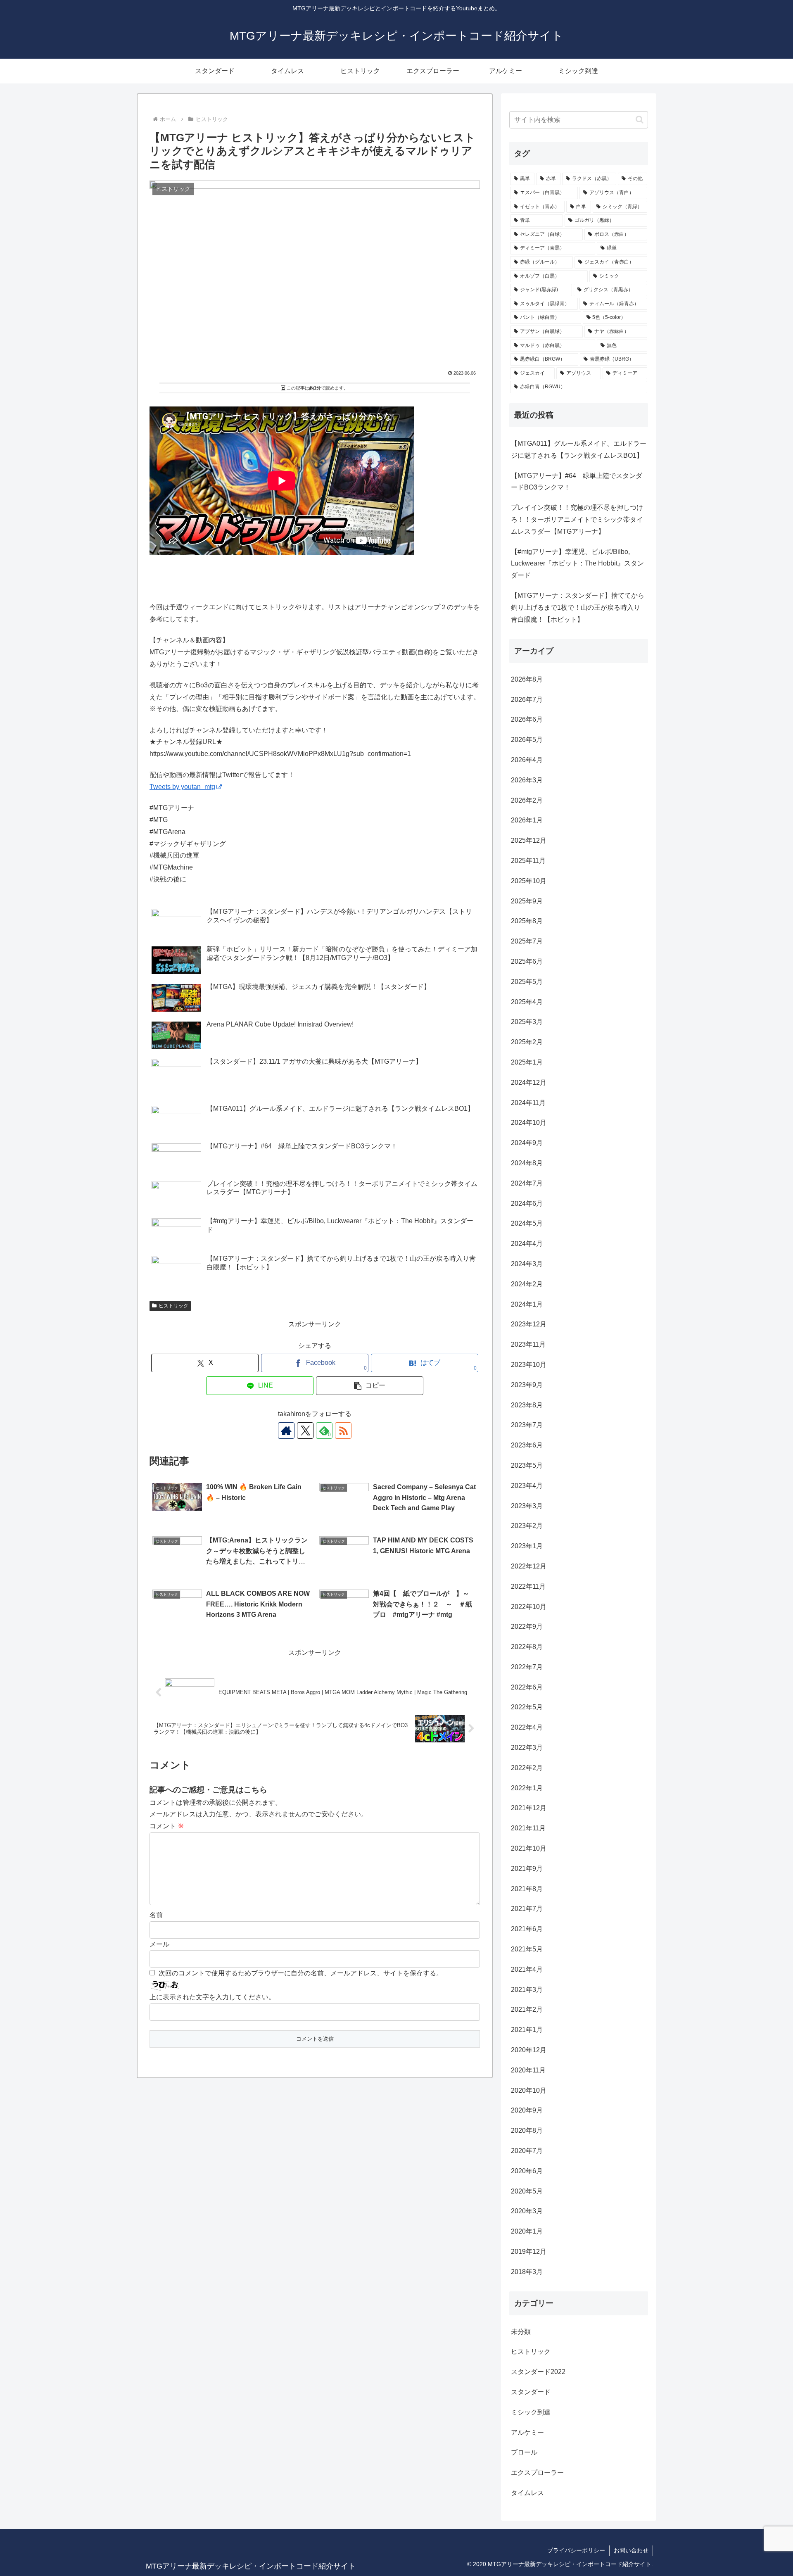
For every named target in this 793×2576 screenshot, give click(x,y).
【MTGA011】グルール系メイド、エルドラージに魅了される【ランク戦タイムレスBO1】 (579, 449)
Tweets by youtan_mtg (182, 787)
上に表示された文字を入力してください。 (212, 1997)
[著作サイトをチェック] (286, 1431)
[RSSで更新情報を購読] (343, 1431)
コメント (167, 1826)
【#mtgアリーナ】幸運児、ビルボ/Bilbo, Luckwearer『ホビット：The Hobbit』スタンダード (577, 564)
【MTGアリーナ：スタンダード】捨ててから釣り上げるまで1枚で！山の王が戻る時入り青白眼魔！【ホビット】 (578, 607)
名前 (156, 1915)
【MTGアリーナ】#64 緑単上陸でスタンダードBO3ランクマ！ (577, 482)
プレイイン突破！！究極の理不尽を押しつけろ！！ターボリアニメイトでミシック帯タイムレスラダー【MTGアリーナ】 (577, 519)
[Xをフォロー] (305, 1431)
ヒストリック (173, 1306)
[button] (370, 1386)
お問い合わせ (631, 2550)
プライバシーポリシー (576, 2550)
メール (159, 1944)
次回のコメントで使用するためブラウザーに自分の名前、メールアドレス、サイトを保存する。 (301, 1973)
